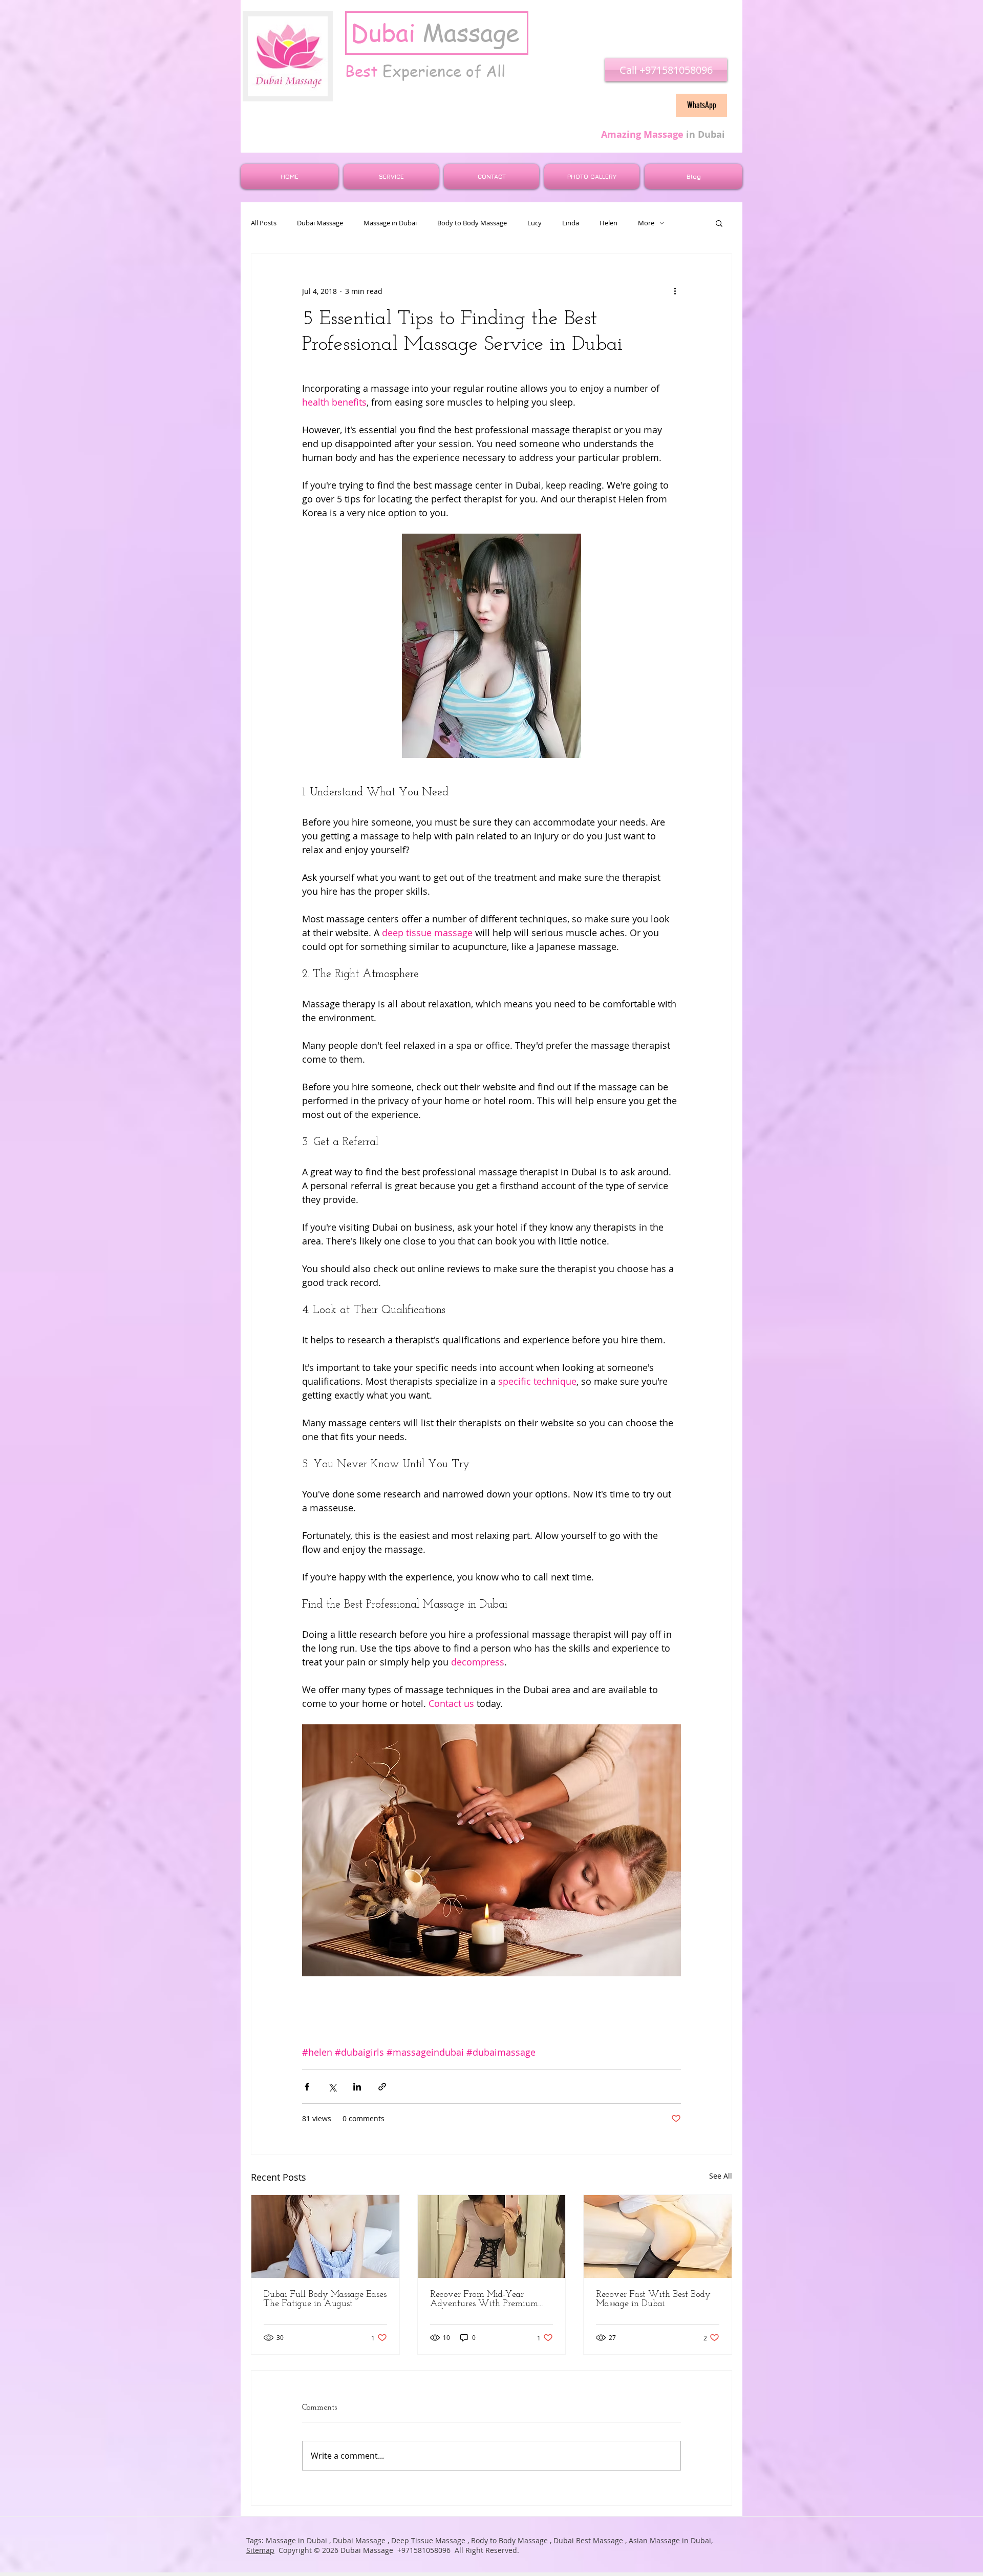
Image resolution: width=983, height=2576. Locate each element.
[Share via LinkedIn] (357, 2087)
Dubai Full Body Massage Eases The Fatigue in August (325, 2299)
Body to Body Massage (472, 223)
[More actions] (675, 291)
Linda (571, 223)
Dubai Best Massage (588, 2540)
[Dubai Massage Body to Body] (492, 2236)
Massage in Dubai (390, 223)
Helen (608, 223)
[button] (719, 223)
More (646, 223)
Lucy (535, 223)
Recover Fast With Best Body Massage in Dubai (653, 2299)
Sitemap (260, 2550)
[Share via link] (382, 2087)
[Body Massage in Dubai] (658, 2236)
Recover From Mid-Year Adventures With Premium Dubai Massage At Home (484, 2299)
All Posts (264, 223)
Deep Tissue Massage (428, 2540)
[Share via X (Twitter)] (332, 2087)
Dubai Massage (320, 223)
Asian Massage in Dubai (670, 2540)
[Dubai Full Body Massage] (325, 2236)
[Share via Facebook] (307, 2087)
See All (721, 2176)
